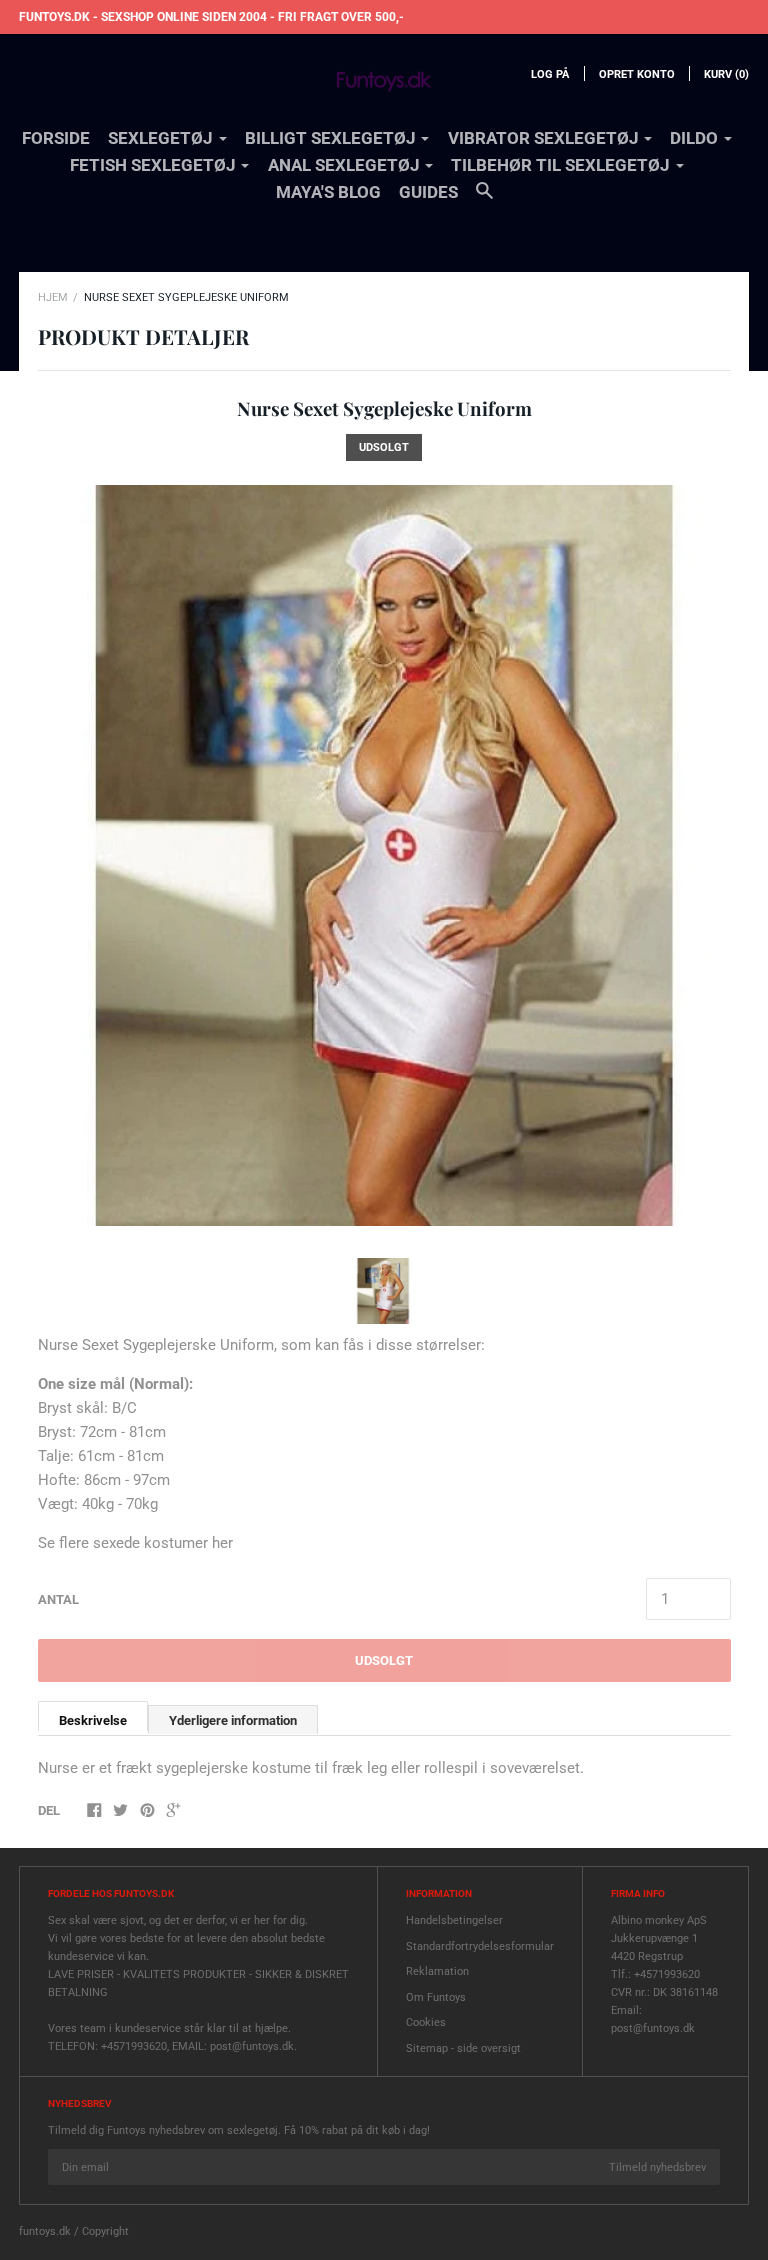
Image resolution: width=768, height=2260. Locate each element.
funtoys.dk (45, 2231)
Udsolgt (384, 1660)
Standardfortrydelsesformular (480, 1946)
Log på (550, 74)
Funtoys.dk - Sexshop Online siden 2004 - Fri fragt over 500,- (211, 17)
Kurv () (726, 74)
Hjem (53, 297)
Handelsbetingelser (454, 1920)
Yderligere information (233, 1720)
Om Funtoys (436, 1997)
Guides (428, 192)
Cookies (426, 2022)
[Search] (484, 200)
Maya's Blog (328, 192)
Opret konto (637, 74)
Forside (56, 138)
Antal (58, 1599)
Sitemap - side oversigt (463, 2048)
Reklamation (437, 1971)
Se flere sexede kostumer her (135, 1543)
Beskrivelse (93, 1720)
